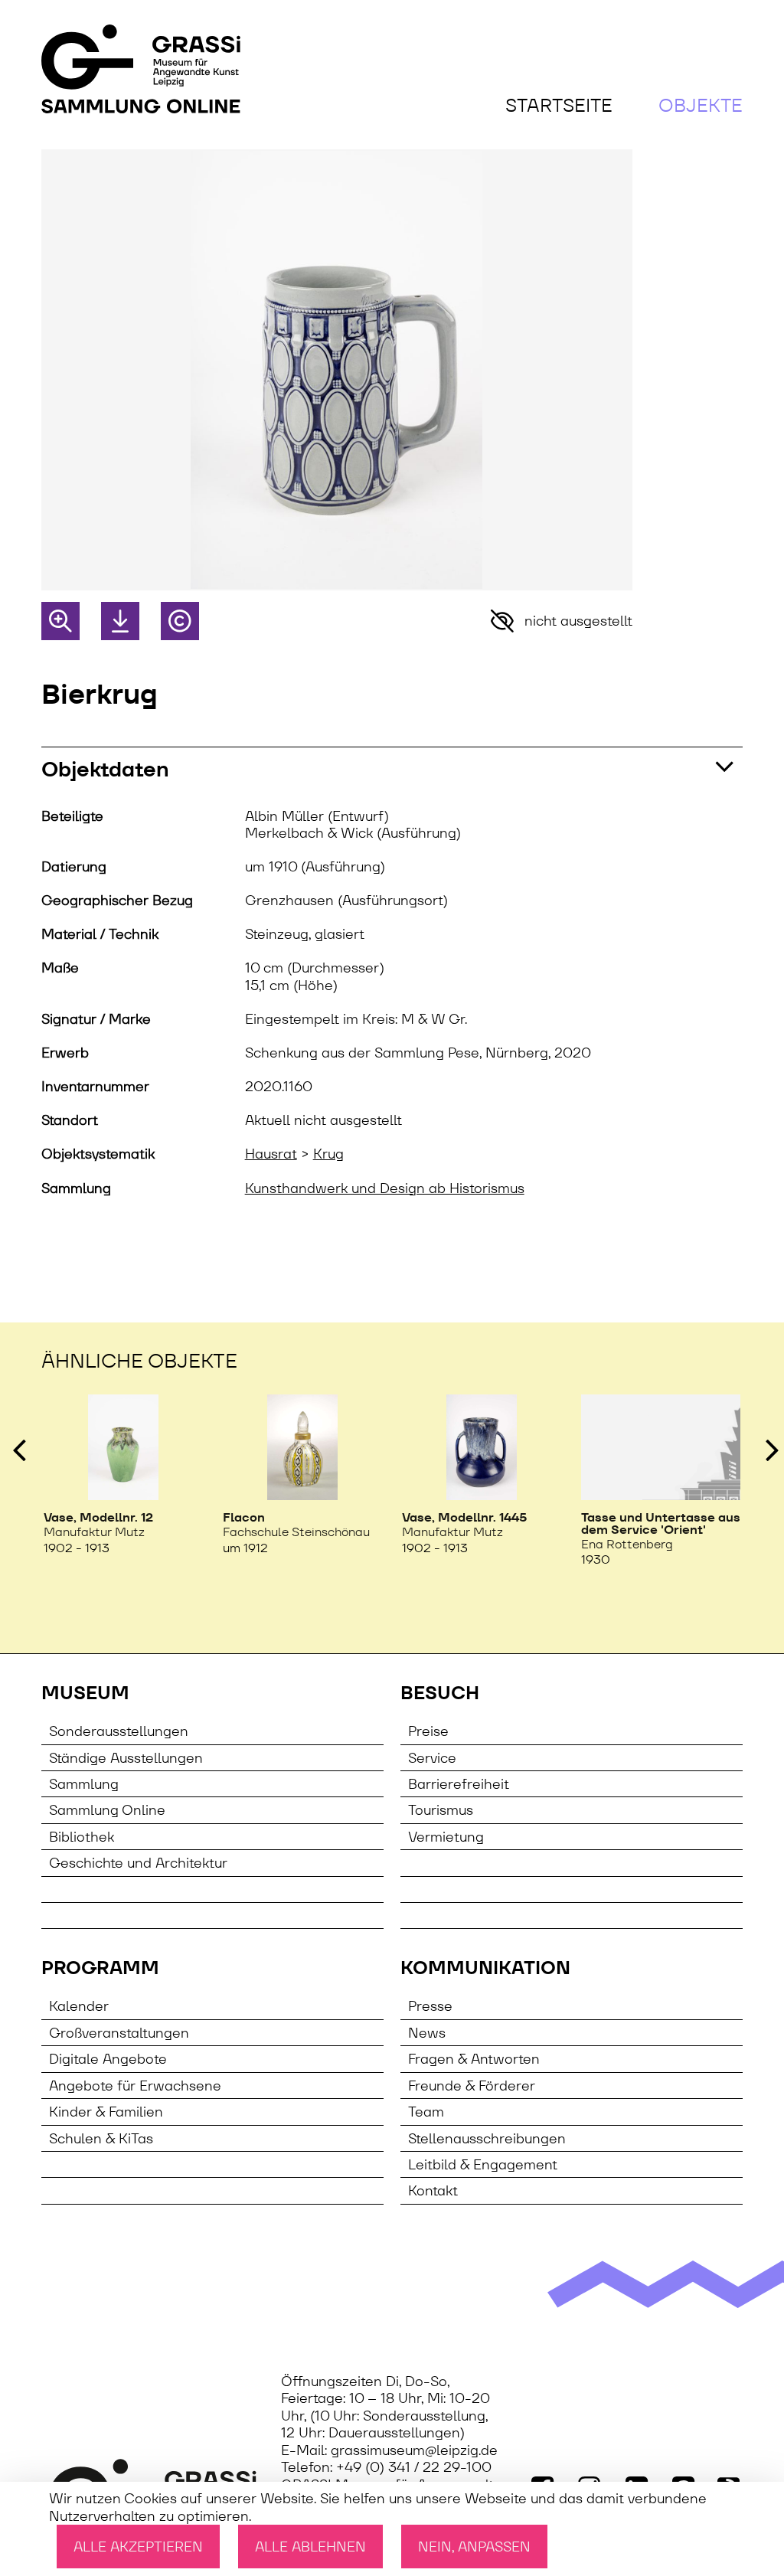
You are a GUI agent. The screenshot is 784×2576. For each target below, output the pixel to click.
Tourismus (441, 1810)
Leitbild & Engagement (483, 2164)
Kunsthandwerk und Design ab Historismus (385, 1188)
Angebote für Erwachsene (135, 2086)
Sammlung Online (107, 1810)
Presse (430, 2006)
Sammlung (84, 1784)
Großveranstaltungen (119, 2033)
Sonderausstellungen (119, 1731)
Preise (428, 1731)
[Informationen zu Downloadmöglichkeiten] (120, 621)
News (427, 2033)
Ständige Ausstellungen (126, 1758)
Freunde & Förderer (472, 2086)
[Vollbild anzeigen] (60, 621)
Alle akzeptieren (138, 2547)
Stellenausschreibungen (487, 2138)
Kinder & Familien (106, 2112)
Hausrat (271, 1154)
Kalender (79, 2006)
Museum (85, 1693)
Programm (100, 1968)
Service (432, 1758)
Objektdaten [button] (105, 769)
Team (426, 2112)
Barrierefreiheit (459, 1784)
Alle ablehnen (310, 2547)
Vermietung (446, 1837)
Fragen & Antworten (474, 2059)
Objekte (701, 105)
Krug (328, 1154)
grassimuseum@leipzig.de (414, 2450)
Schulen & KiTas (101, 2138)
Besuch (440, 1693)
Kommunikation (485, 1968)
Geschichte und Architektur (138, 1863)
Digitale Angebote (108, 2059)
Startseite (559, 105)
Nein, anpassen (474, 2547)
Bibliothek (82, 1837)
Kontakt (433, 2190)
